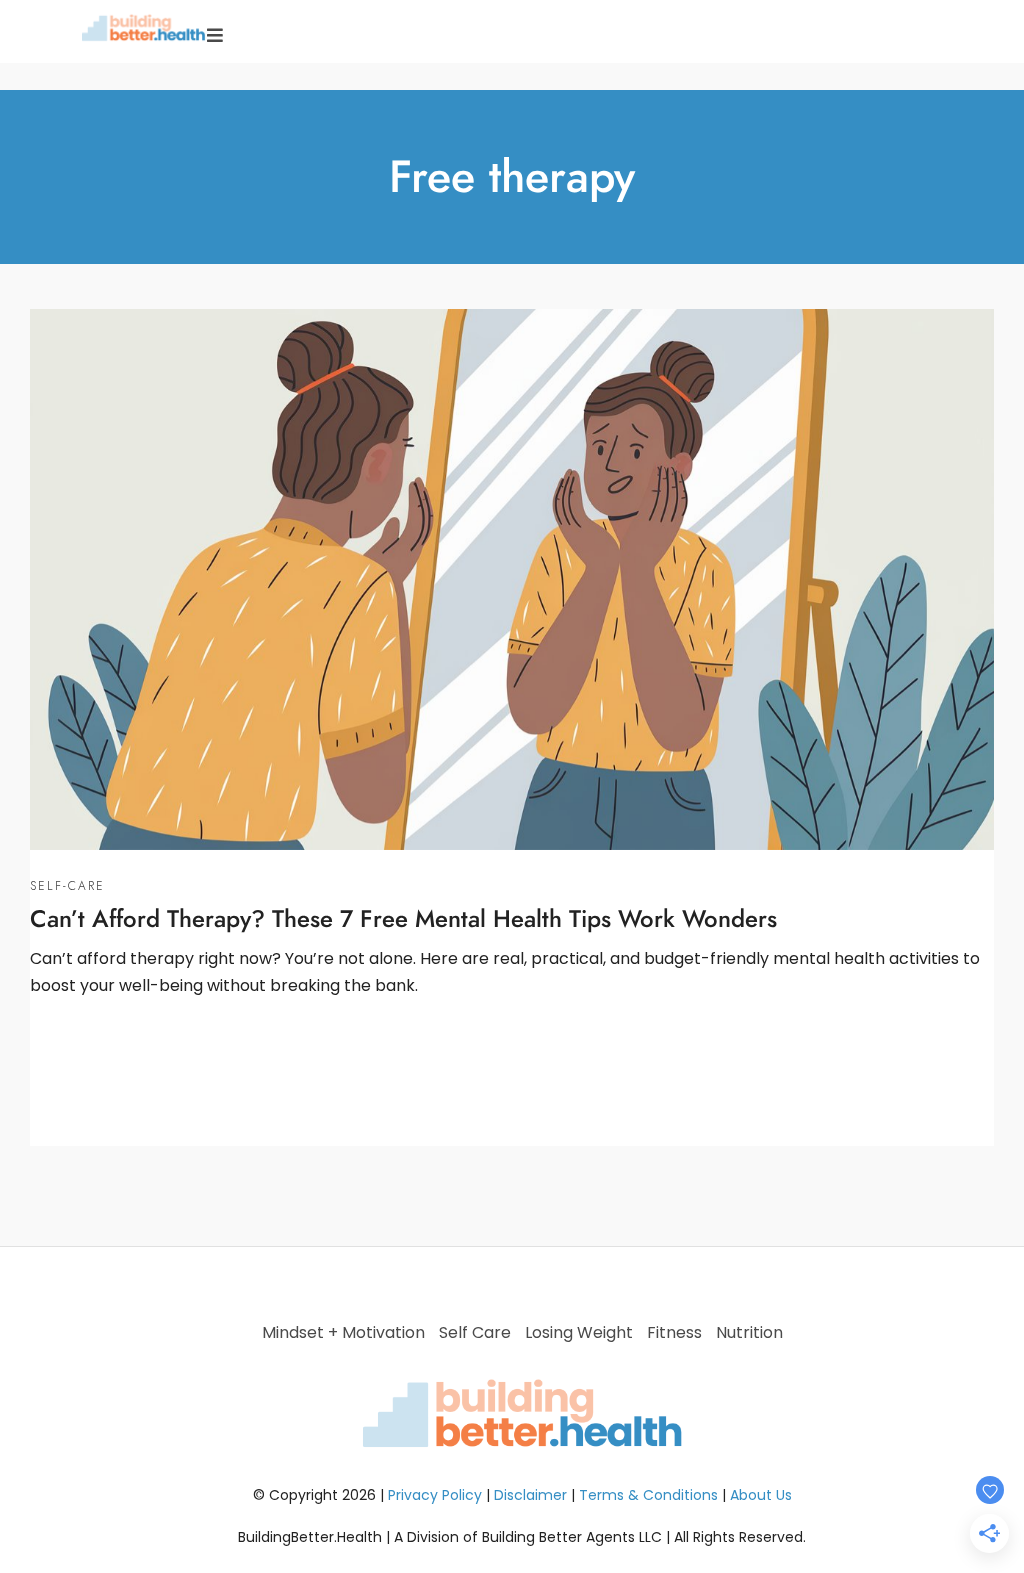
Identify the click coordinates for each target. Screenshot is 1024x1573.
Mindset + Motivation (343, 1332)
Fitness (674, 1332)
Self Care (475, 1332)
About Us (761, 1495)
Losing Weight (579, 1332)
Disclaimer (530, 1495)
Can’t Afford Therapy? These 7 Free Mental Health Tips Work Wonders (403, 918)
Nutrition (749, 1332)
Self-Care (67, 886)
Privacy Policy (435, 1495)
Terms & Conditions (648, 1495)
